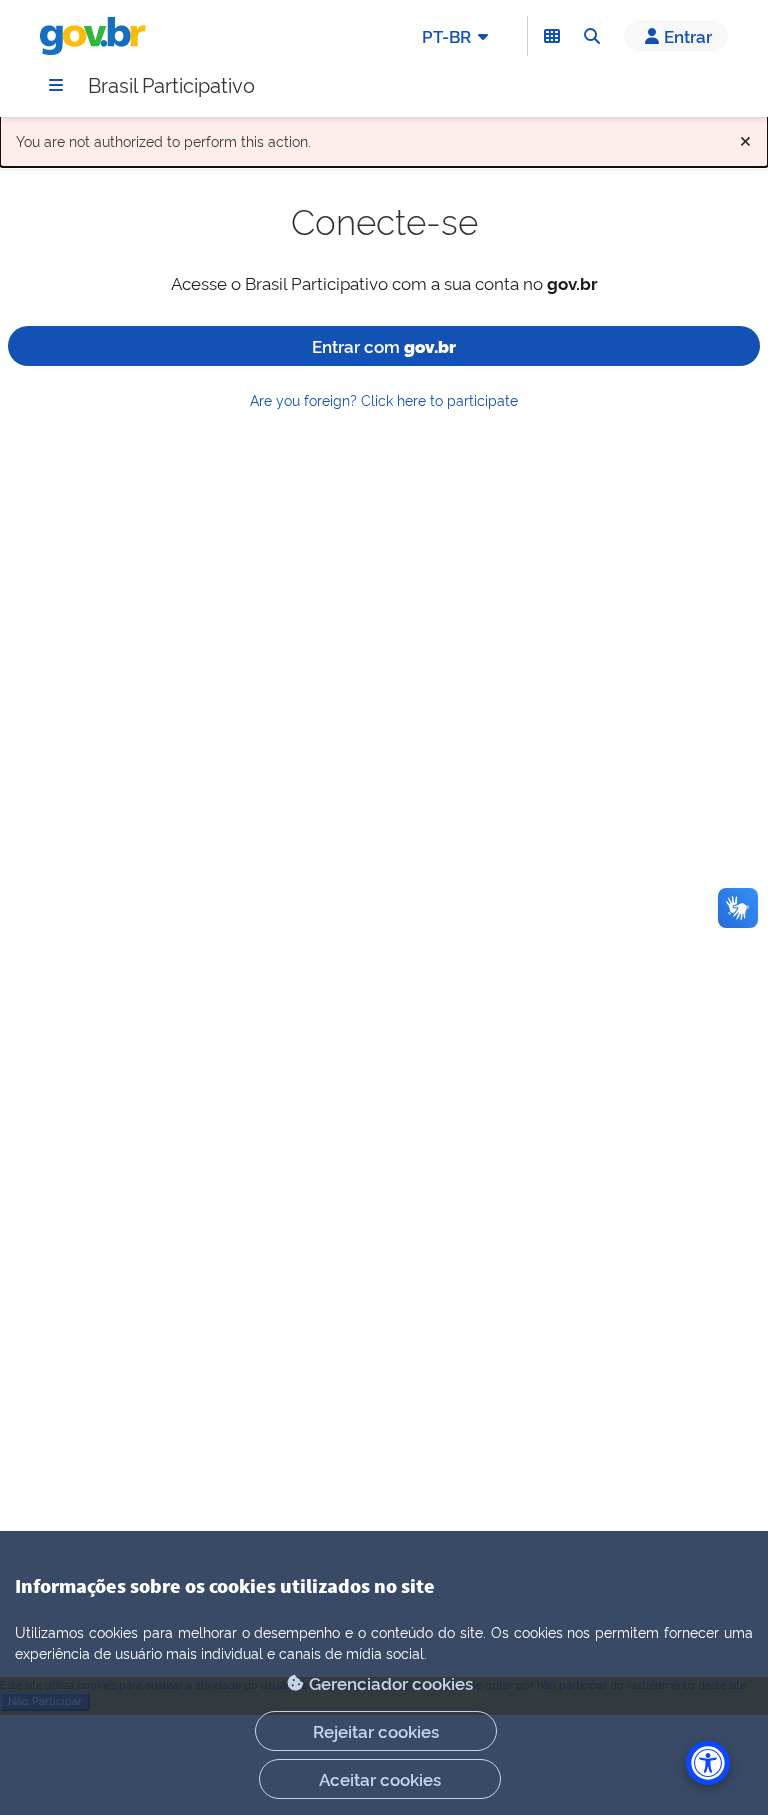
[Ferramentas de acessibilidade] (708, 1763)
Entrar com (384, 345)
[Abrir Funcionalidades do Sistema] (552, 36)
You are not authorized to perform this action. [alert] (384, 136)
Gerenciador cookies (391, 1682)
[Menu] (56, 85)
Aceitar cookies (380, 1778)
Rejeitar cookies (376, 1730)
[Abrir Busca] (592, 36)
